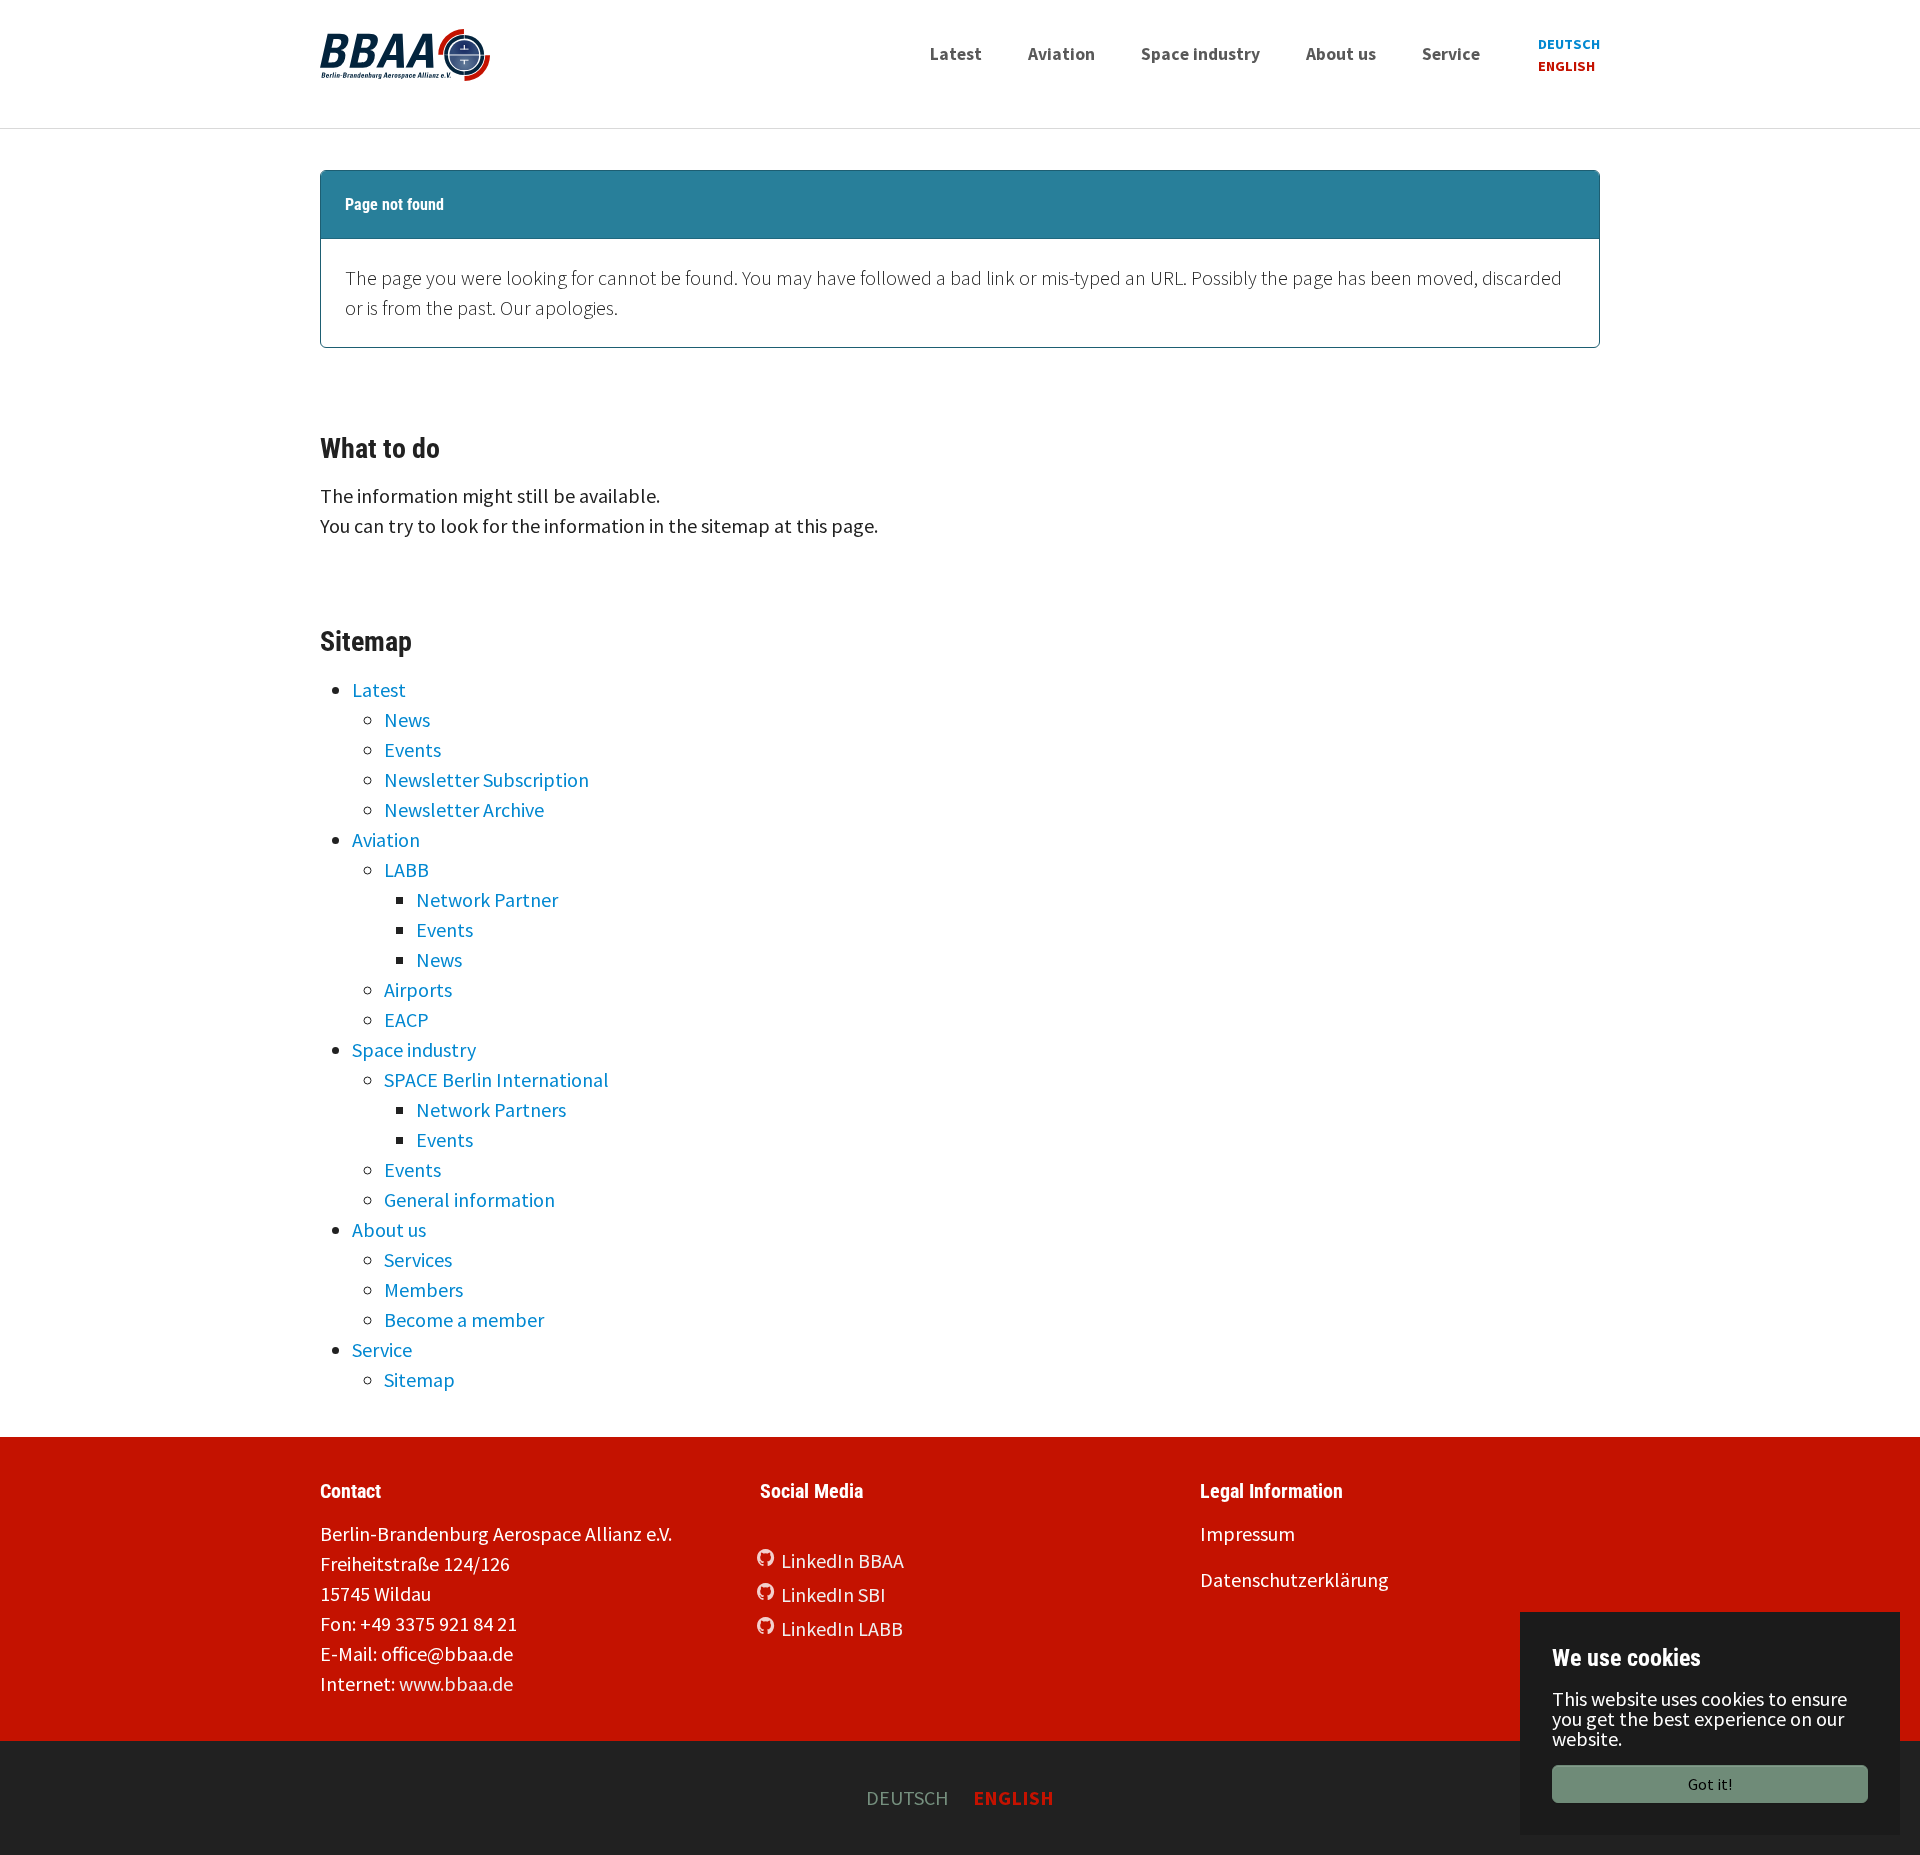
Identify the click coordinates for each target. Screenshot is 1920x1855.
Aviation (386, 839)
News (407, 719)
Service (382, 1349)
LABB (406, 869)
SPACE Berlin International (496, 1079)
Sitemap (419, 1379)
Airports (418, 989)
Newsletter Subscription (486, 779)
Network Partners (491, 1109)
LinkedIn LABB (842, 1628)
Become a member (464, 1319)
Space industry (414, 1049)
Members (423, 1289)
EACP (406, 1019)
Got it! (1710, 1784)
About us (389, 1229)
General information (469, 1199)
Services (418, 1259)
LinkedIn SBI (833, 1594)
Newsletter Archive (464, 809)
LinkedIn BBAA (842, 1560)
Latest (379, 689)
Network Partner (487, 899)
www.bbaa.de (456, 1683)
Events (412, 749)
